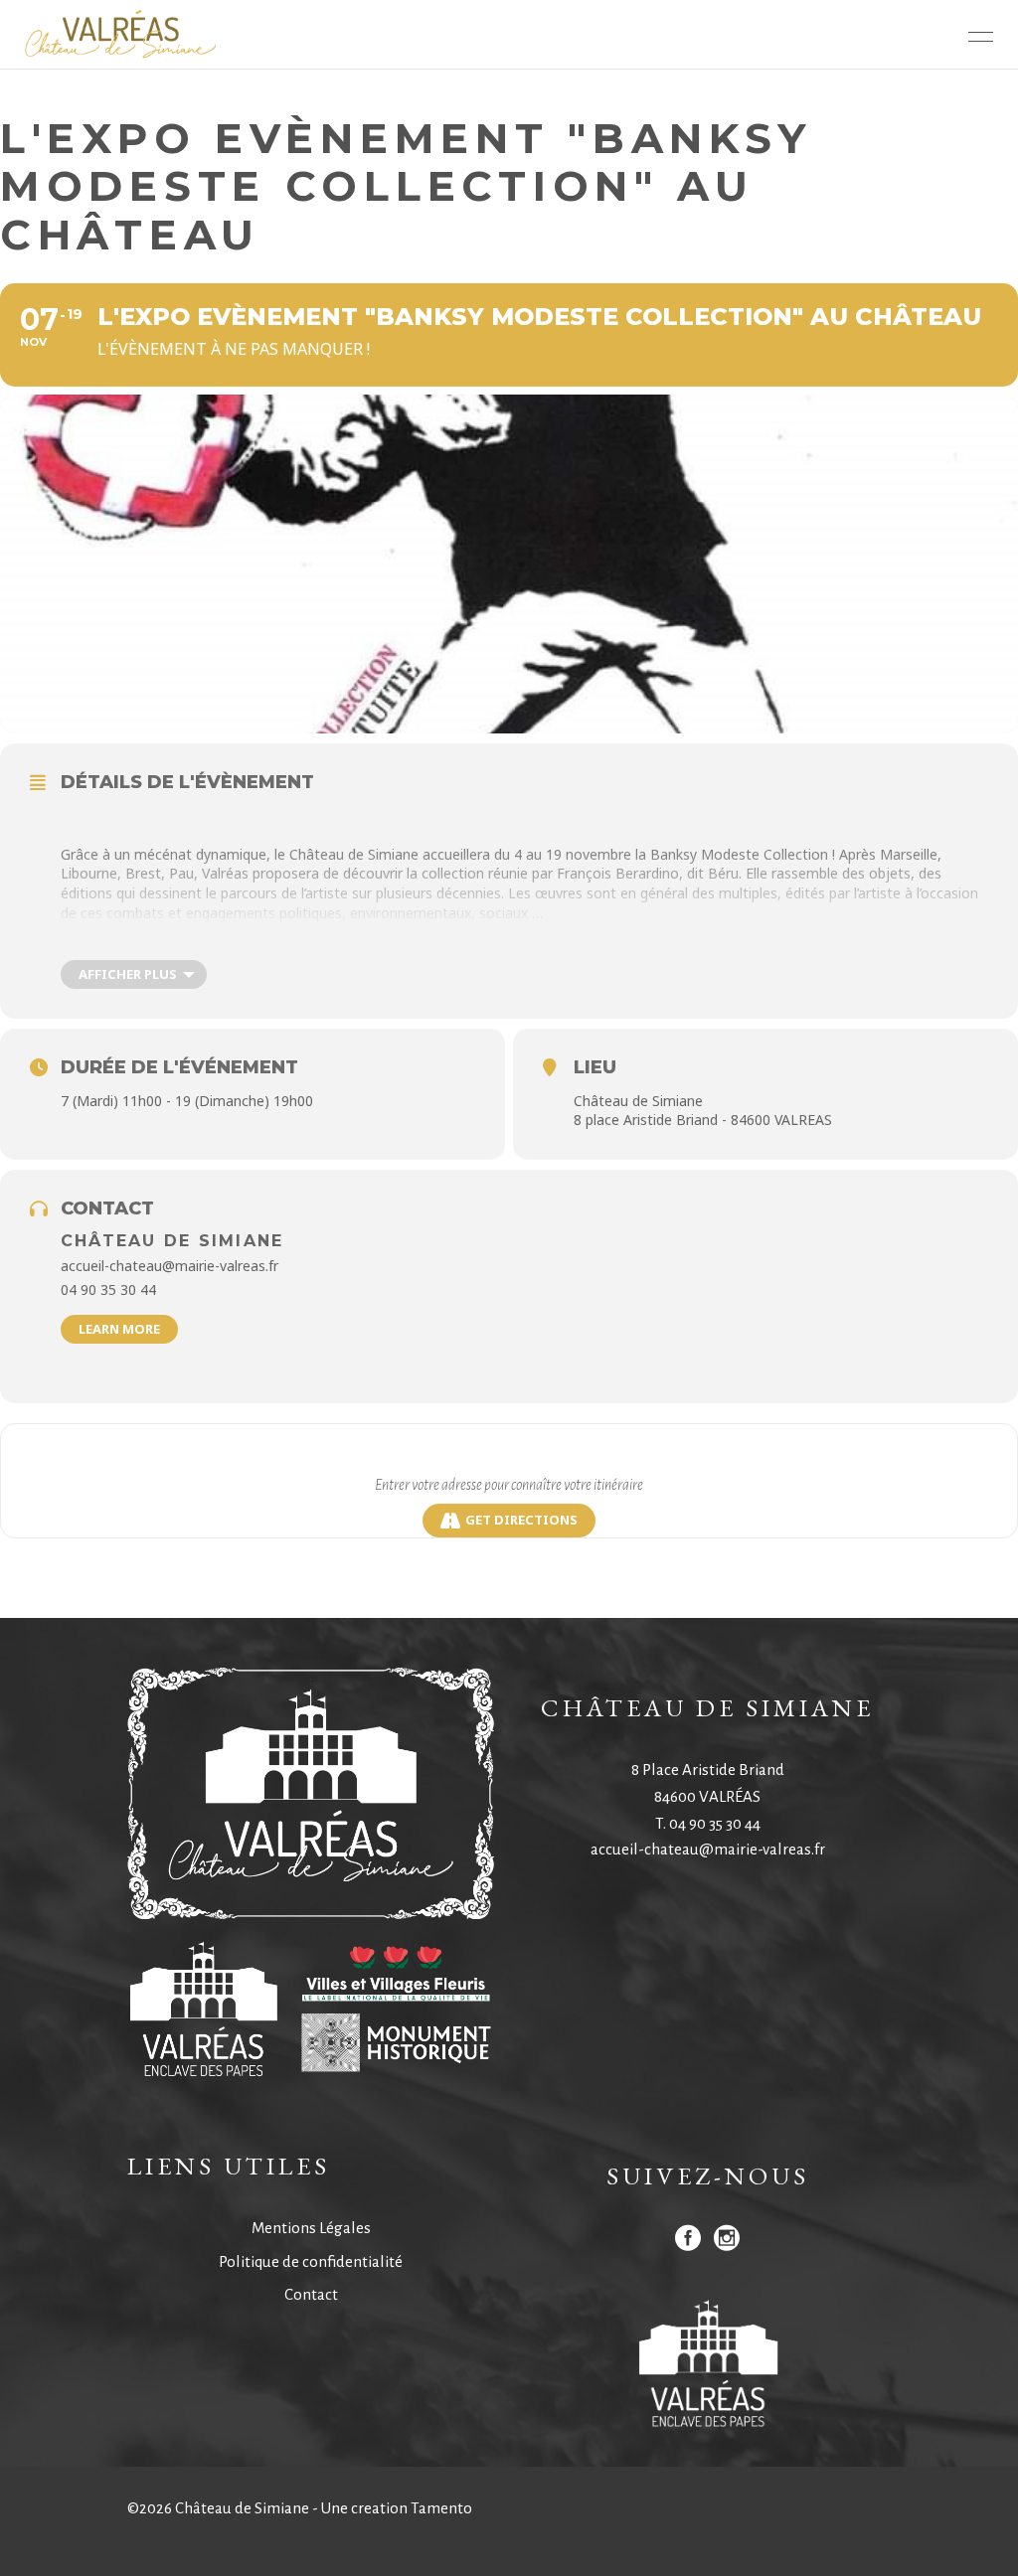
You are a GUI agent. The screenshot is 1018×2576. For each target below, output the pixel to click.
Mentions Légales (311, 2228)
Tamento (441, 2508)
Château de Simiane (172, 1241)
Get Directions (521, 1520)
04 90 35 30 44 (715, 1823)
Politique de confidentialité (311, 2261)
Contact (311, 2294)
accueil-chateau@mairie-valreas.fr (708, 1849)
